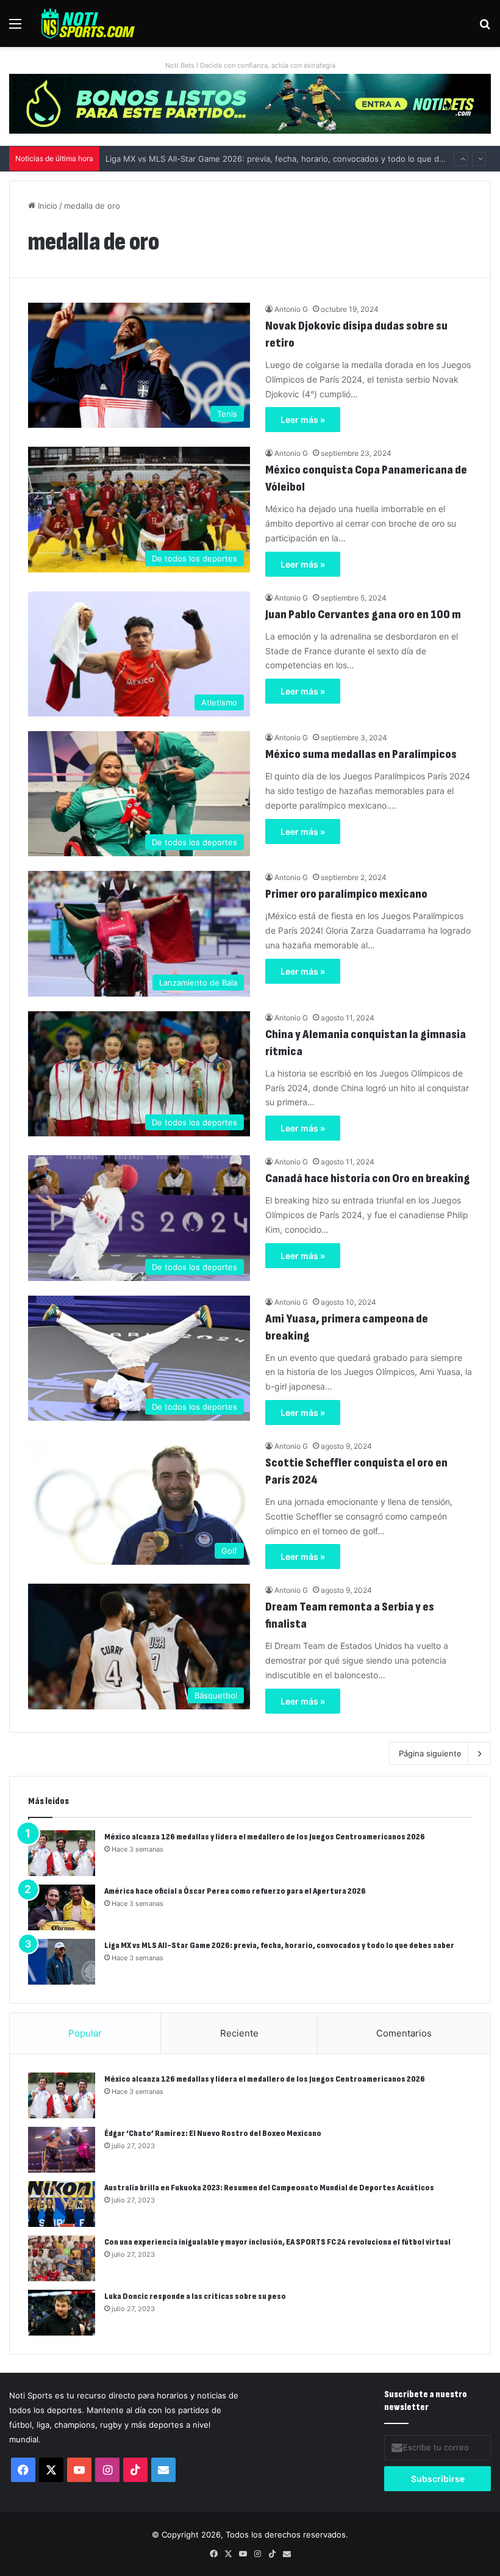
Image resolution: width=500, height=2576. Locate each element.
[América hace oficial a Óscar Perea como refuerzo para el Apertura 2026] (62, 1907)
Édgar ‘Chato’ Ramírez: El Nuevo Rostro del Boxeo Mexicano (213, 2133)
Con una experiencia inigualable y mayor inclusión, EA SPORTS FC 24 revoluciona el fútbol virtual (277, 2242)
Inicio (46, 206)
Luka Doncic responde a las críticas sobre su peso (195, 2296)
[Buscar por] (485, 28)
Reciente (239, 2033)
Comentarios (404, 2033)
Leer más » (303, 420)
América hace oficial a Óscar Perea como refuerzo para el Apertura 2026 (235, 1891)
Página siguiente (430, 1753)
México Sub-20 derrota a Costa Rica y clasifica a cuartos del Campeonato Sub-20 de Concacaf (285, 159)
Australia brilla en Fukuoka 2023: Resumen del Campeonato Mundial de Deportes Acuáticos (269, 2188)
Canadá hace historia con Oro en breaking (369, 1178)
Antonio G (291, 309)
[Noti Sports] (88, 23)
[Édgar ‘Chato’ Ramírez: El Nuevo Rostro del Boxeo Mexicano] (62, 2150)
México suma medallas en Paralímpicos (361, 754)
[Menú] (15, 28)
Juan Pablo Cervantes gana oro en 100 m (363, 615)
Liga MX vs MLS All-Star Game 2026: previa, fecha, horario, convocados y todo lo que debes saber (279, 1945)
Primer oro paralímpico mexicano (346, 894)
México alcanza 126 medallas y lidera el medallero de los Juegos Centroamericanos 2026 (265, 1837)
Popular (85, 2033)
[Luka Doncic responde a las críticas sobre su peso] (62, 2313)
